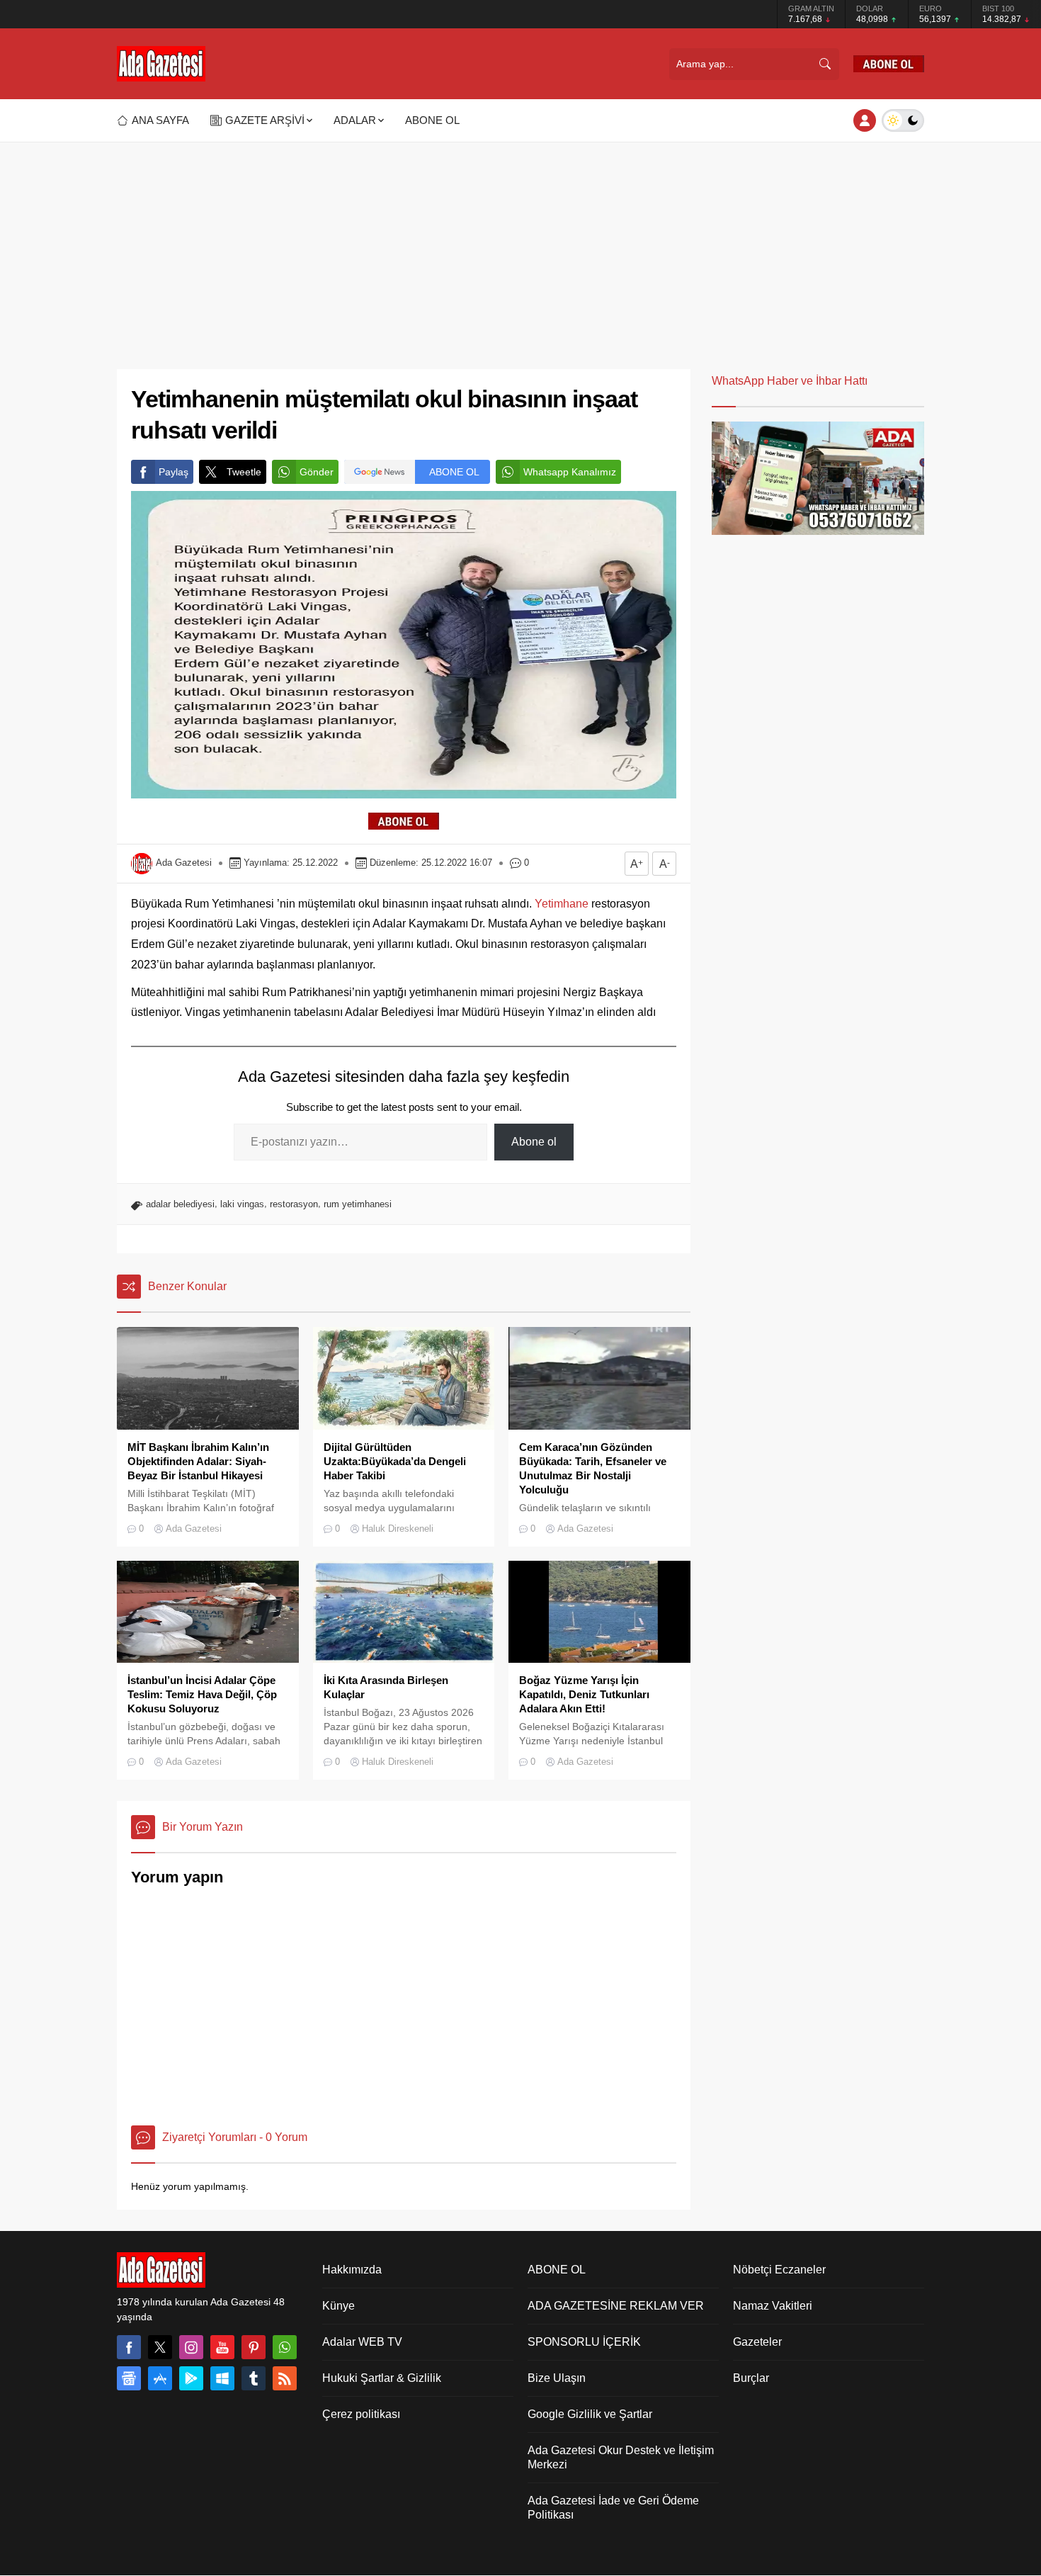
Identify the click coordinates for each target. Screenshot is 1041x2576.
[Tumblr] (254, 2378)
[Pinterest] (254, 2347)
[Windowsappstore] (222, 2378)
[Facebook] (129, 2347)
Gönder (317, 472)
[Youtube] (222, 2347)
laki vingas (242, 1204)
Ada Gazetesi (184, 863)
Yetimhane (562, 904)
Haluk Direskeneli (398, 1529)
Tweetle (244, 472)
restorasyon (294, 1204)
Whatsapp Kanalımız (570, 472)
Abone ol (534, 1142)
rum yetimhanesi (358, 1204)
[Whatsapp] (285, 2347)
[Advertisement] (520, 263)
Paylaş (173, 472)
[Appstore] (160, 2378)
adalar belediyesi (180, 1204)
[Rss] (285, 2378)
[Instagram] (191, 2347)
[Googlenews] (129, 2378)
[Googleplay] (191, 2378)
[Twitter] (160, 2347)
